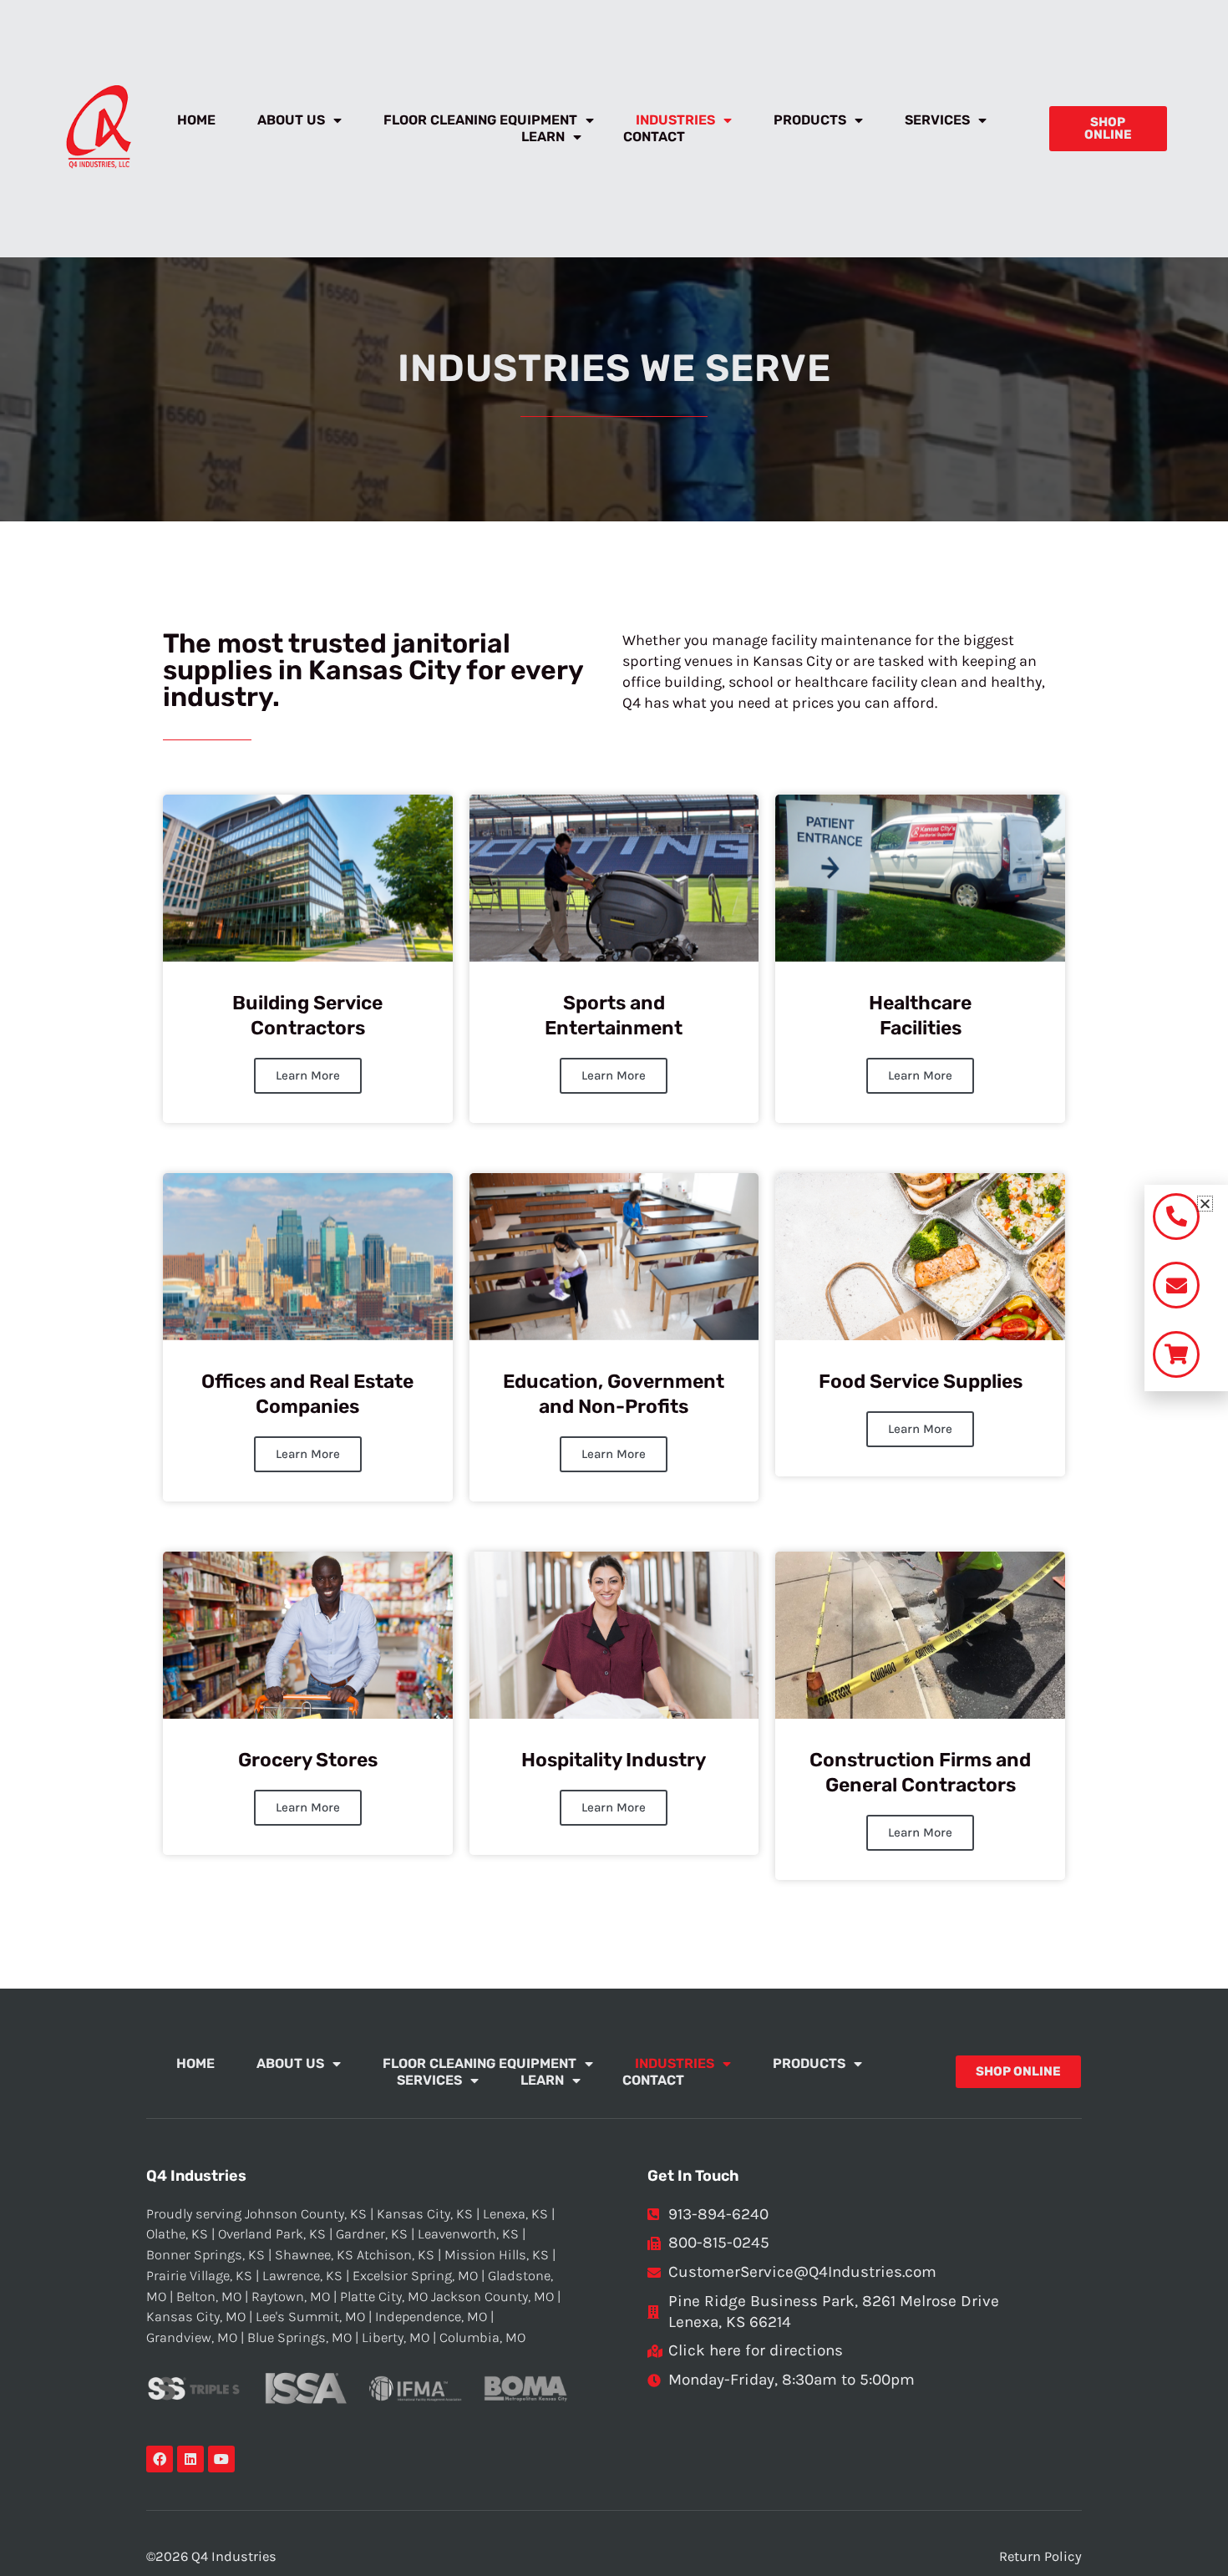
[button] (1205, 1204)
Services (937, 120)
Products (810, 120)
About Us (291, 120)
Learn (543, 137)
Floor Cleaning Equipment (480, 120)
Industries (675, 120)
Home (196, 120)
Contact (654, 137)
